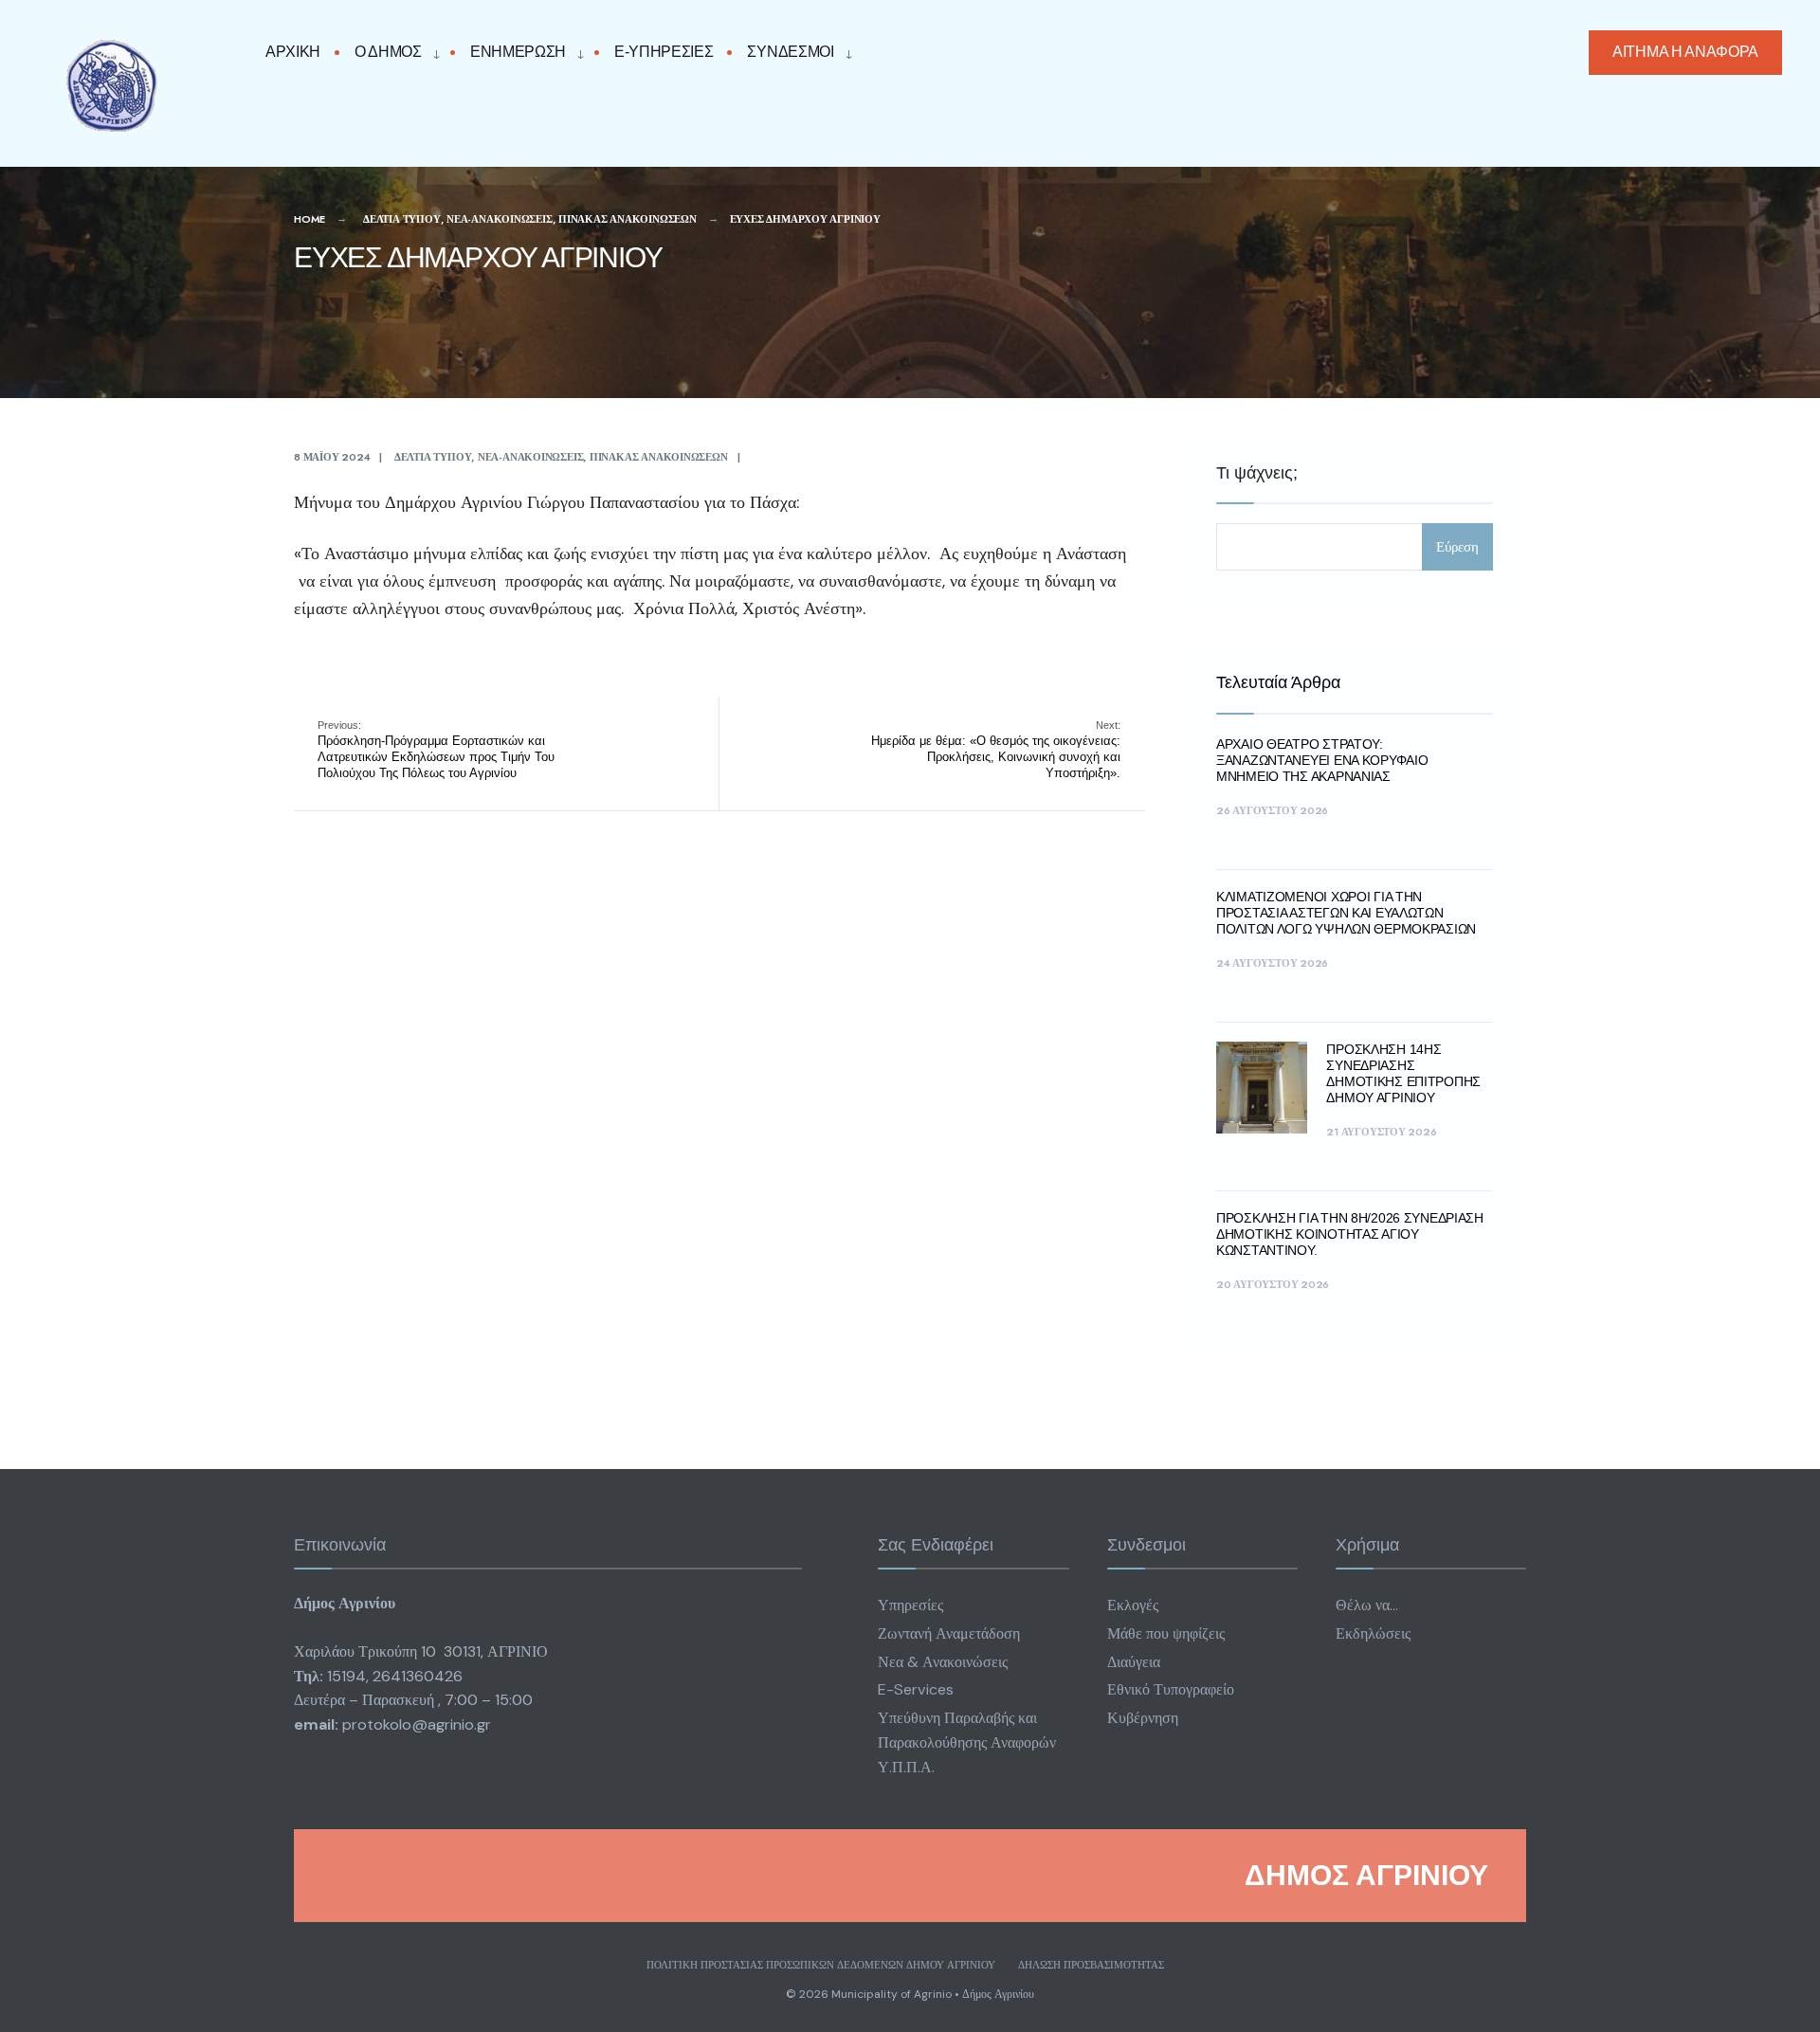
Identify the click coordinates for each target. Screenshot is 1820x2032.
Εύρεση (1457, 547)
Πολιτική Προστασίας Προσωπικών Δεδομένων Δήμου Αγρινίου (821, 1965)
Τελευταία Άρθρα (1278, 682)
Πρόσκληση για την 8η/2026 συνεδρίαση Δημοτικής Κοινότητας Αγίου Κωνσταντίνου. (1350, 1234)
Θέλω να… (1367, 1605)
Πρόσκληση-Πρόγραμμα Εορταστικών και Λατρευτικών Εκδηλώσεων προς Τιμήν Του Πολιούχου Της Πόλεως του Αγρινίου (436, 750)
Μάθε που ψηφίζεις (1166, 1633)
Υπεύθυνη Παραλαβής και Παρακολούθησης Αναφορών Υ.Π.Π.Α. (967, 1742)
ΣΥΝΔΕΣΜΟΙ (790, 52)
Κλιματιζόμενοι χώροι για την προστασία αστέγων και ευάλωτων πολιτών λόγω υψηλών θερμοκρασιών (1346, 913)
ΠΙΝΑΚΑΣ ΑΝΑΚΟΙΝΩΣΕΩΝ (628, 219)
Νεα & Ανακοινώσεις (943, 1662)
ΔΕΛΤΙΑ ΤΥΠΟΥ (401, 219)
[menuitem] (392, 53)
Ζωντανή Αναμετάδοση (949, 1633)
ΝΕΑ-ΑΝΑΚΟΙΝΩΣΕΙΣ (499, 219)
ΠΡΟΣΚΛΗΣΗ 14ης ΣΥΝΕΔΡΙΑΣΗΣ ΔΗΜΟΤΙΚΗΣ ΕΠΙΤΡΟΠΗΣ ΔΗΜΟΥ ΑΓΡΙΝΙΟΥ (1403, 1073)
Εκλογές (1133, 1605)
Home (309, 219)
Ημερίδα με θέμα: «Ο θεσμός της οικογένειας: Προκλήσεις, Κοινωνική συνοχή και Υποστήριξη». (996, 750)
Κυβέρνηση (1143, 1718)
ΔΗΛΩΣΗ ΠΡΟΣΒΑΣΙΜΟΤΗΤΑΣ (1091, 1965)
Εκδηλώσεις (1373, 1633)
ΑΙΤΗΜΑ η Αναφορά (1685, 52)
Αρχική (293, 52)
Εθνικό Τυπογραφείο (1171, 1689)
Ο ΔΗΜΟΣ (388, 52)
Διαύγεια (1134, 1662)
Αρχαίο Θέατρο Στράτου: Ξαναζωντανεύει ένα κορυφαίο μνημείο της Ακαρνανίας (1322, 760)
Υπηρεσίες (910, 1605)
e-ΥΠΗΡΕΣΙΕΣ (664, 52)
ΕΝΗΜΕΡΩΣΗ (518, 52)
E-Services (916, 1689)
